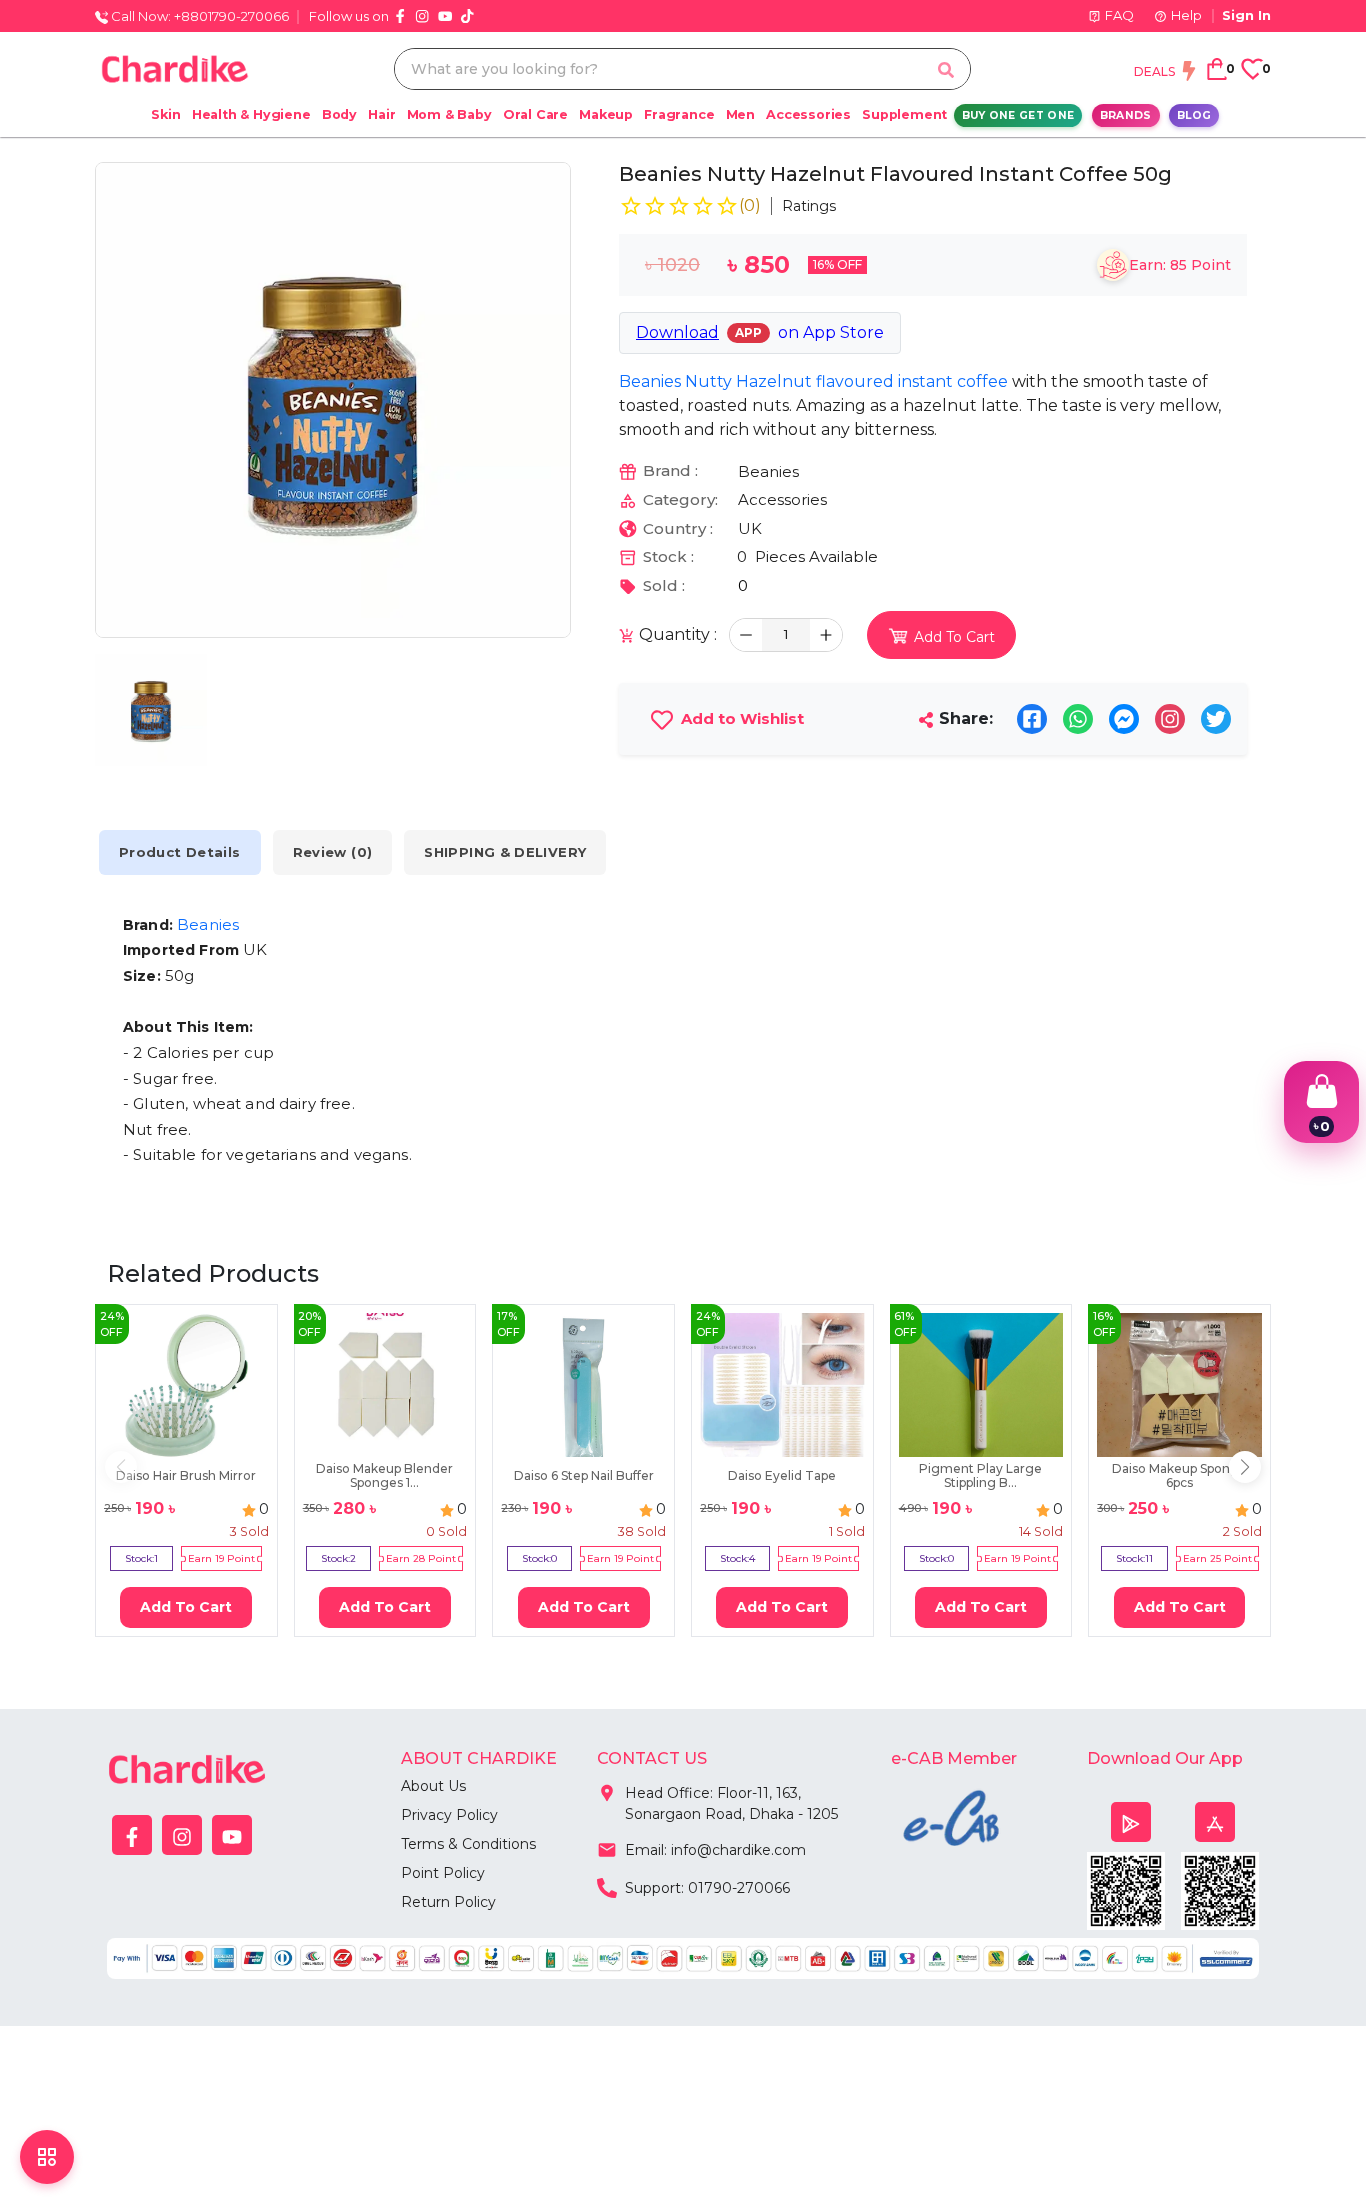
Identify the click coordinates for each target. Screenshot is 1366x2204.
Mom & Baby (449, 114)
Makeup (606, 114)
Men (740, 114)
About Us (433, 1786)
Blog (1194, 115)
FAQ (1119, 15)
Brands (1126, 115)
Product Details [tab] (180, 852)
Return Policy (448, 1902)
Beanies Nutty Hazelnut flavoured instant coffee (813, 381)
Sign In (1246, 15)
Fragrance (679, 114)
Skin (165, 114)
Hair (381, 114)
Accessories (808, 114)
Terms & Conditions (468, 1844)
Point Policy (443, 1873)
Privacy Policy (449, 1815)
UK (750, 528)
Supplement (904, 114)
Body (339, 114)
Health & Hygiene (251, 114)
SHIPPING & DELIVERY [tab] (505, 852)
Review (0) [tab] (333, 852)
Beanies (768, 471)
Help (1186, 15)
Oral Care (535, 114)
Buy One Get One (1018, 115)
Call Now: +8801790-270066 (198, 16)
